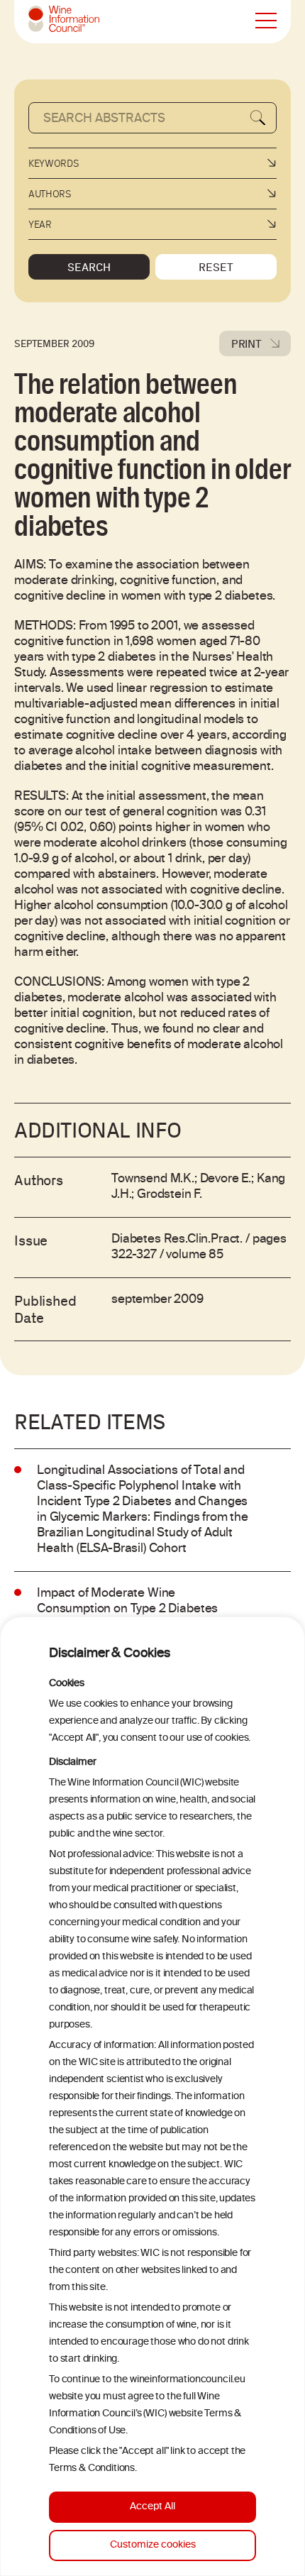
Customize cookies (153, 2545)
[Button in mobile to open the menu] (266, 21)
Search (89, 267)
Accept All (152, 2507)
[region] (152, 2096)
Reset (216, 267)
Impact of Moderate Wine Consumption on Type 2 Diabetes (127, 1602)
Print (246, 343)
